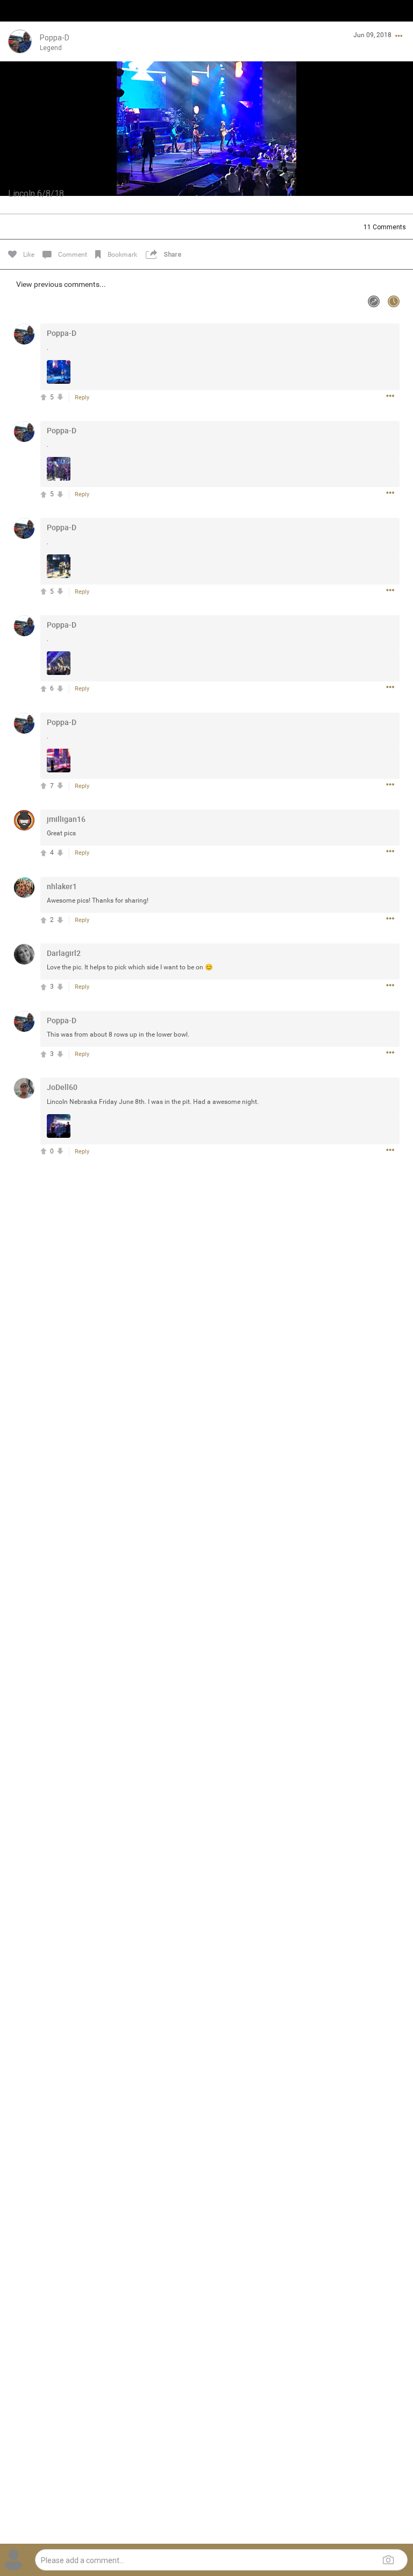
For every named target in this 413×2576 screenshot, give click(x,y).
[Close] (20, 25)
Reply (82, 397)
